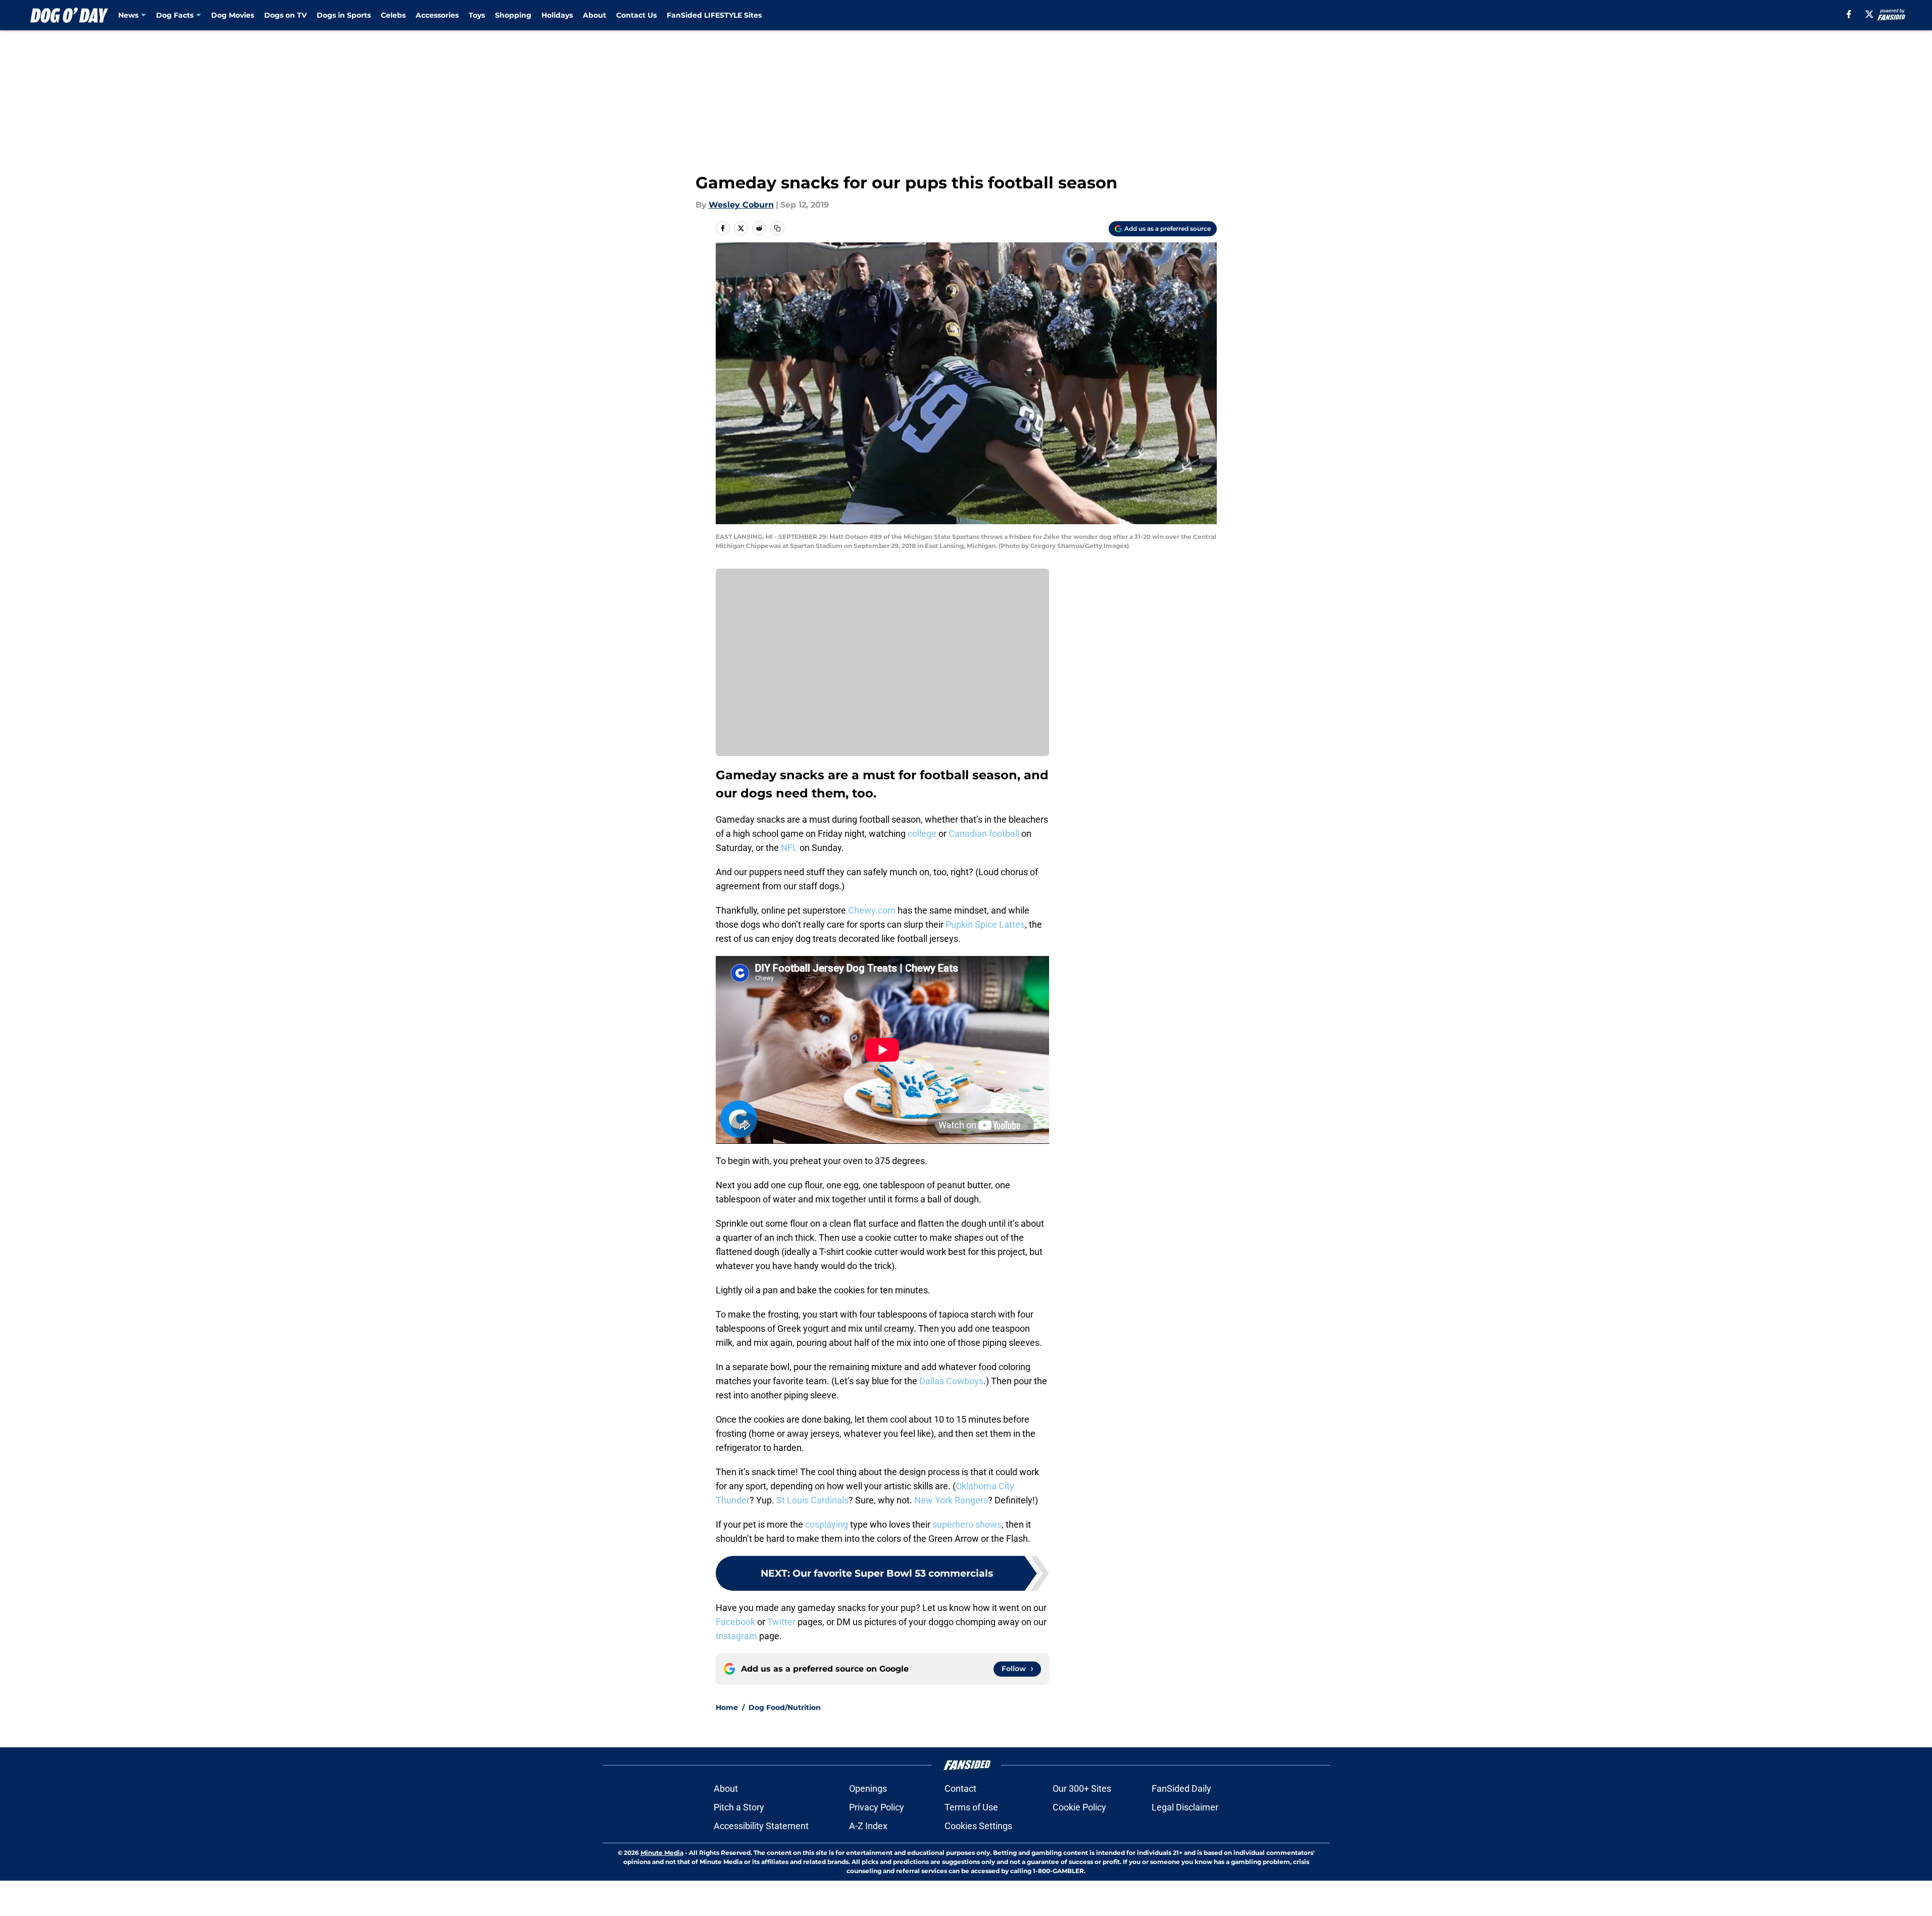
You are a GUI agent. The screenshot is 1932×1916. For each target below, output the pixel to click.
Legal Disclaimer (1185, 1807)
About (595, 15)
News (128, 15)
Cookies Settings (978, 1826)
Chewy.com (872, 910)
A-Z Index (868, 1826)
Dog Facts (175, 15)
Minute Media (662, 1853)
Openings (868, 1788)
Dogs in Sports (344, 15)
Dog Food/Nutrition (785, 1707)
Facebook (735, 1622)
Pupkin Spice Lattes (985, 924)
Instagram (736, 1636)
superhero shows (967, 1524)
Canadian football (984, 834)
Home (727, 1707)
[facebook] (1849, 14)
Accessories (437, 15)
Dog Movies (233, 15)
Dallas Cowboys (951, 1381)
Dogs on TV (285, 15)
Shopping (513, 15)
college (922, 834)
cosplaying (827, 1524)
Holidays (557, 15)
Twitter (781, 1622)
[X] (1869, 14)
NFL (789, 848)
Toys (477, 15)
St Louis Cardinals (812, 1500)
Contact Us (636, 15)
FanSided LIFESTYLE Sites (714, 15)
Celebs (393, 15)
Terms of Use (971, 1807)
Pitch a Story (739, 1807)
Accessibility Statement (761, 1826)
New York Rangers (951, 1500)
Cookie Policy (1079, 1807)
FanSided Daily (1181, 1788)
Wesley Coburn (741, 205)
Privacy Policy (877, 1807)
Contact (960, 1788)
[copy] (777, 228)
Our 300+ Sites (1082, 1788)
